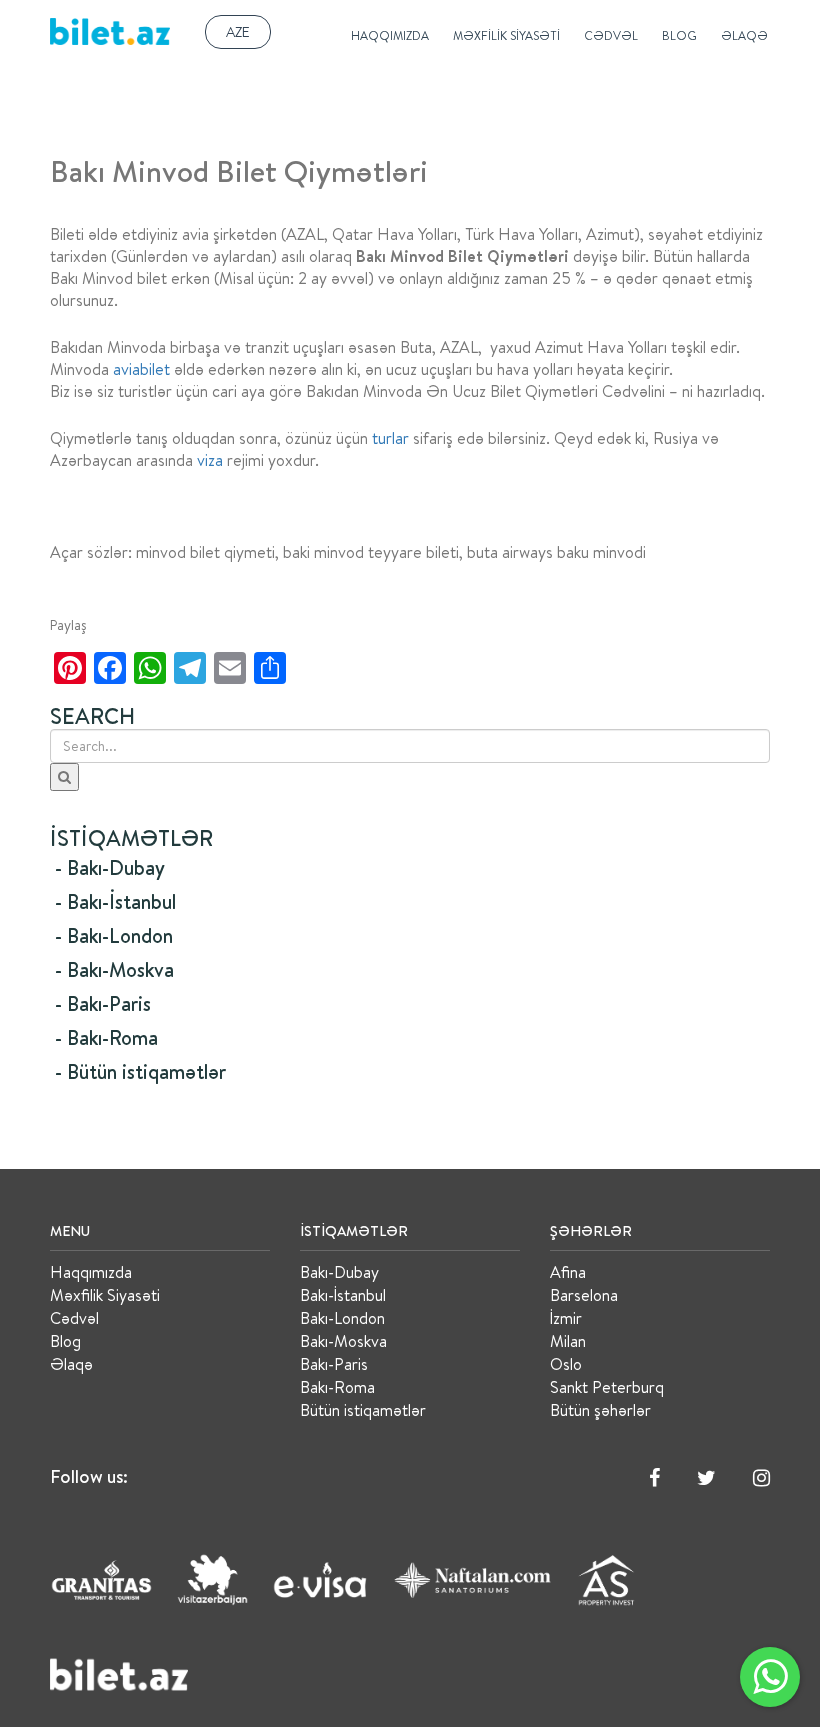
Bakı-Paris (334, 1364)
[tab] (410, 868)
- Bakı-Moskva (114, 969)
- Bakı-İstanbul (115, 901)
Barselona (584, 1295)
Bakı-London (342, 1318)
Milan (568, 1341)
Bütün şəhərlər (600, 1410)
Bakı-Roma (337, 1387)
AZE (238, 32)
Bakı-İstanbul (343, 1295)
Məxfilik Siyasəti (506, 35)
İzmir (566, 1318)
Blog (679, 35)
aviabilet (141, 369)
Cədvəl (611, 35)
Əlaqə (744, 35)
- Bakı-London (114, 935)
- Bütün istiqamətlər (140, 1071)
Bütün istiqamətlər (363, 1410)
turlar (390, 438)
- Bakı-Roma (106, 1037)
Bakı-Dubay (339, 1272)
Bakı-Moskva (343, 1341)
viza (210, 460)
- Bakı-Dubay (110, 867)
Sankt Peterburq (607, 1387)
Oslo (566, 1364)
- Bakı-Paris (103, 1003)
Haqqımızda (390, 35)
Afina (568, 1272)
